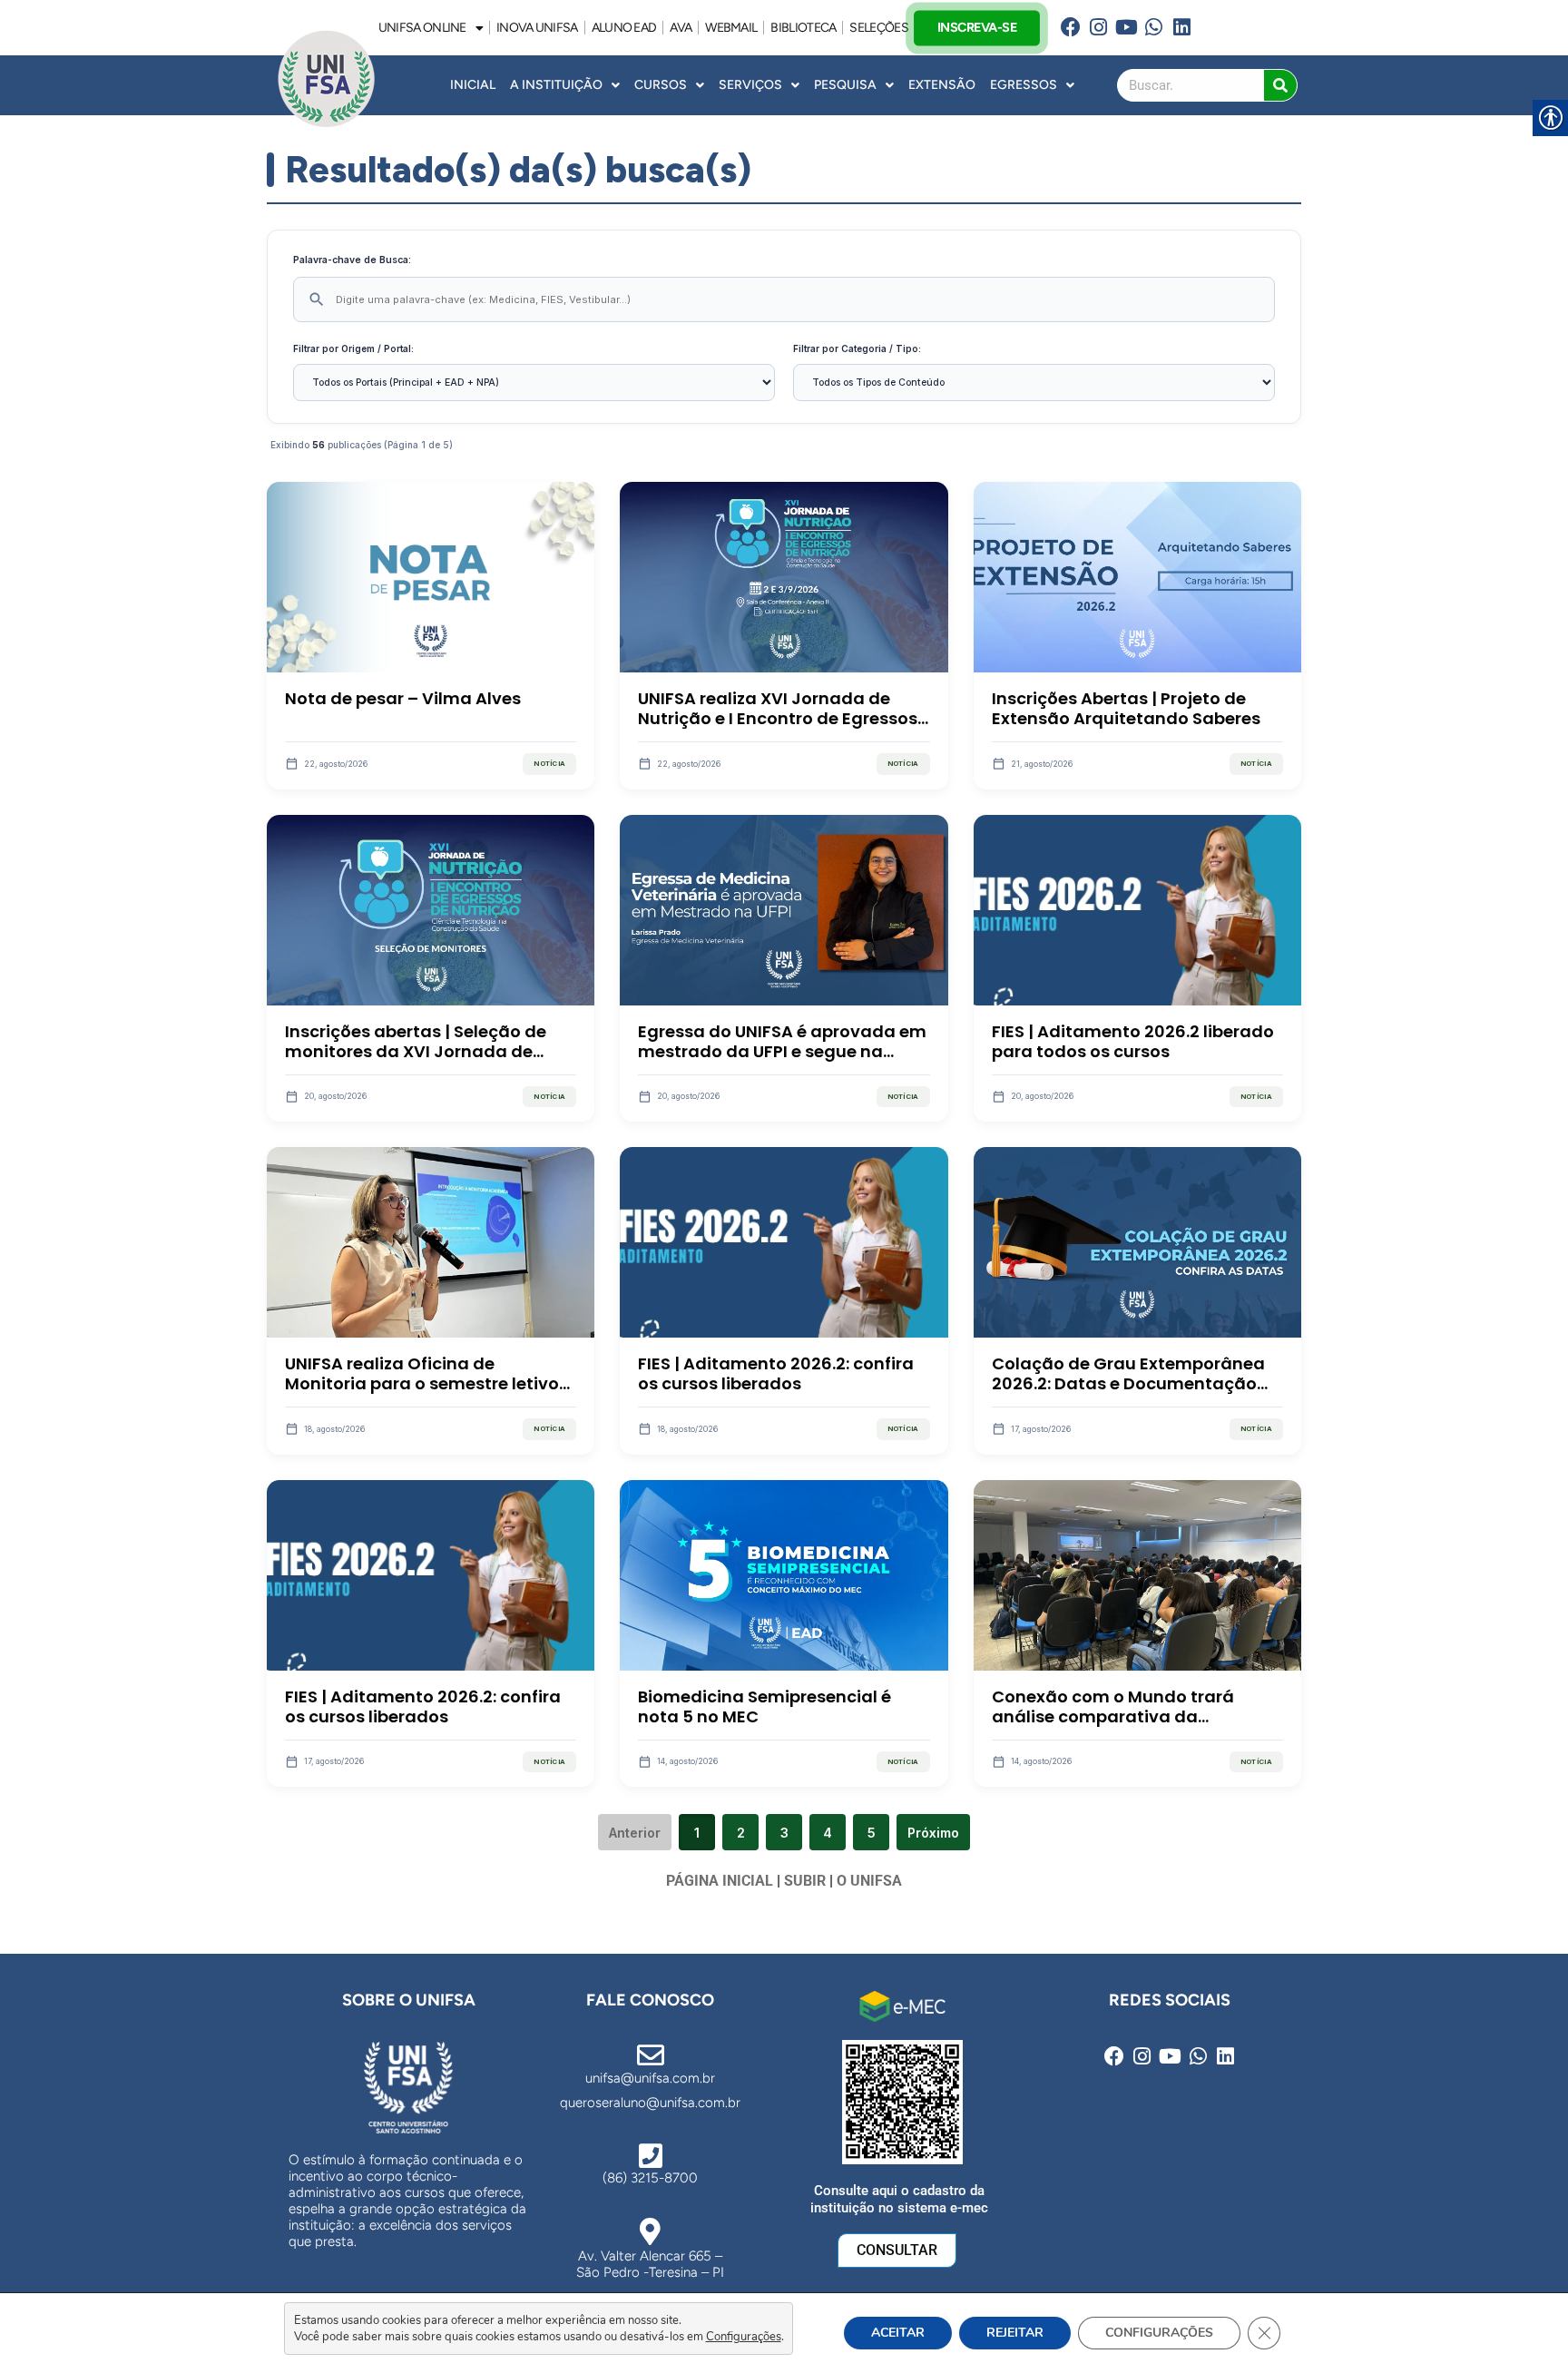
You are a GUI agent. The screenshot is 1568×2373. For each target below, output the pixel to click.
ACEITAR (898, 2333)
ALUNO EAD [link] (624, 28)
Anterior (635, 1833)
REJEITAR (1015, 2333)
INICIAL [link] (473, 85)
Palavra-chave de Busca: (352, 260)
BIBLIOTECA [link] (803, 28)
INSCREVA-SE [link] (976, 27)
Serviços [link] (750, 85)
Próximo (933, 1833)
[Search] (1280, 85)
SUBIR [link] (805, 1881)
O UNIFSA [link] (869, 1881)
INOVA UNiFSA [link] (537, 28)
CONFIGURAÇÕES (1159, 2333)
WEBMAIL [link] (731, 28)
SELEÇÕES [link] (878, 28)
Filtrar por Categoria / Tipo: (857, 348)
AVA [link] (681, 28)
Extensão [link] (942, 85)
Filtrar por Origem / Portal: (353, 348)
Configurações (744, 2337)
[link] (1070, 28)
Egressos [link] (1024, 85)
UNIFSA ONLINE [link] (422, 28)
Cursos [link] (661, 85)
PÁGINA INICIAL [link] (720, 1881)
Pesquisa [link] (845, 85)
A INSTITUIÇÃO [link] (556, 85)
